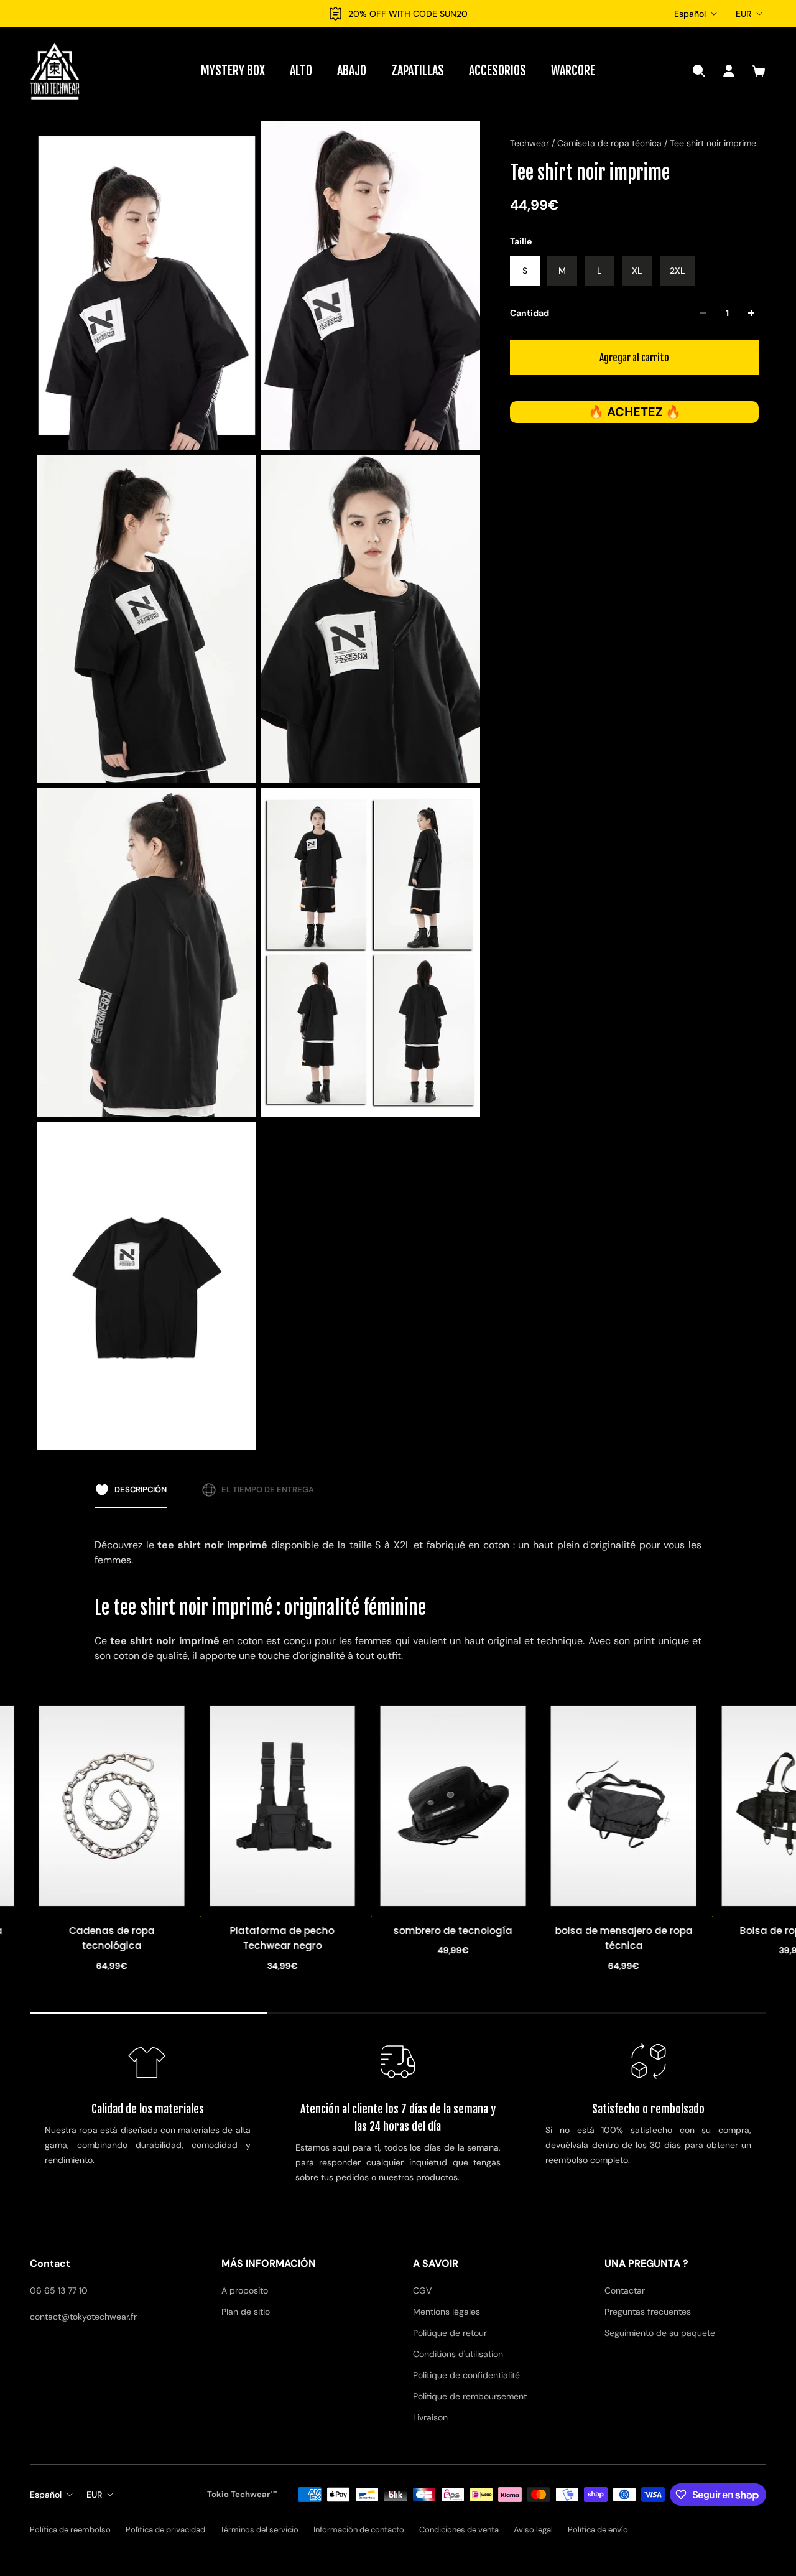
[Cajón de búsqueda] (699, 71)
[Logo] (55, 71)
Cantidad (530, 313)
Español (690, 14)
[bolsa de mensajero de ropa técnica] (456, 1806)
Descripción (141, 1490)
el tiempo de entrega (268, 1490)
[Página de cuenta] (729, 71)
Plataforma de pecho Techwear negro (114, 1939)
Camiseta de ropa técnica (611, 143)
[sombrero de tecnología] (285, 1806)
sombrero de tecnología (285, 1931)
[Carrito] (759, 71)
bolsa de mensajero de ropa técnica (456, 1939)
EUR (743, 14)
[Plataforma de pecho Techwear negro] (114, 1806)
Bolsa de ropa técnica (626, 1931)
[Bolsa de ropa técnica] (626, 1806)
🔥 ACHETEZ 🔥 (635, 412)
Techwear (531, 143)
